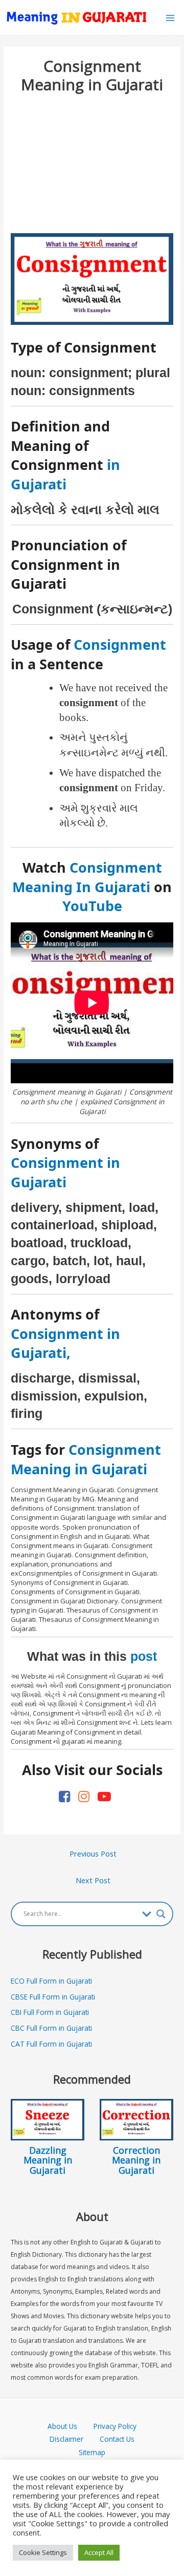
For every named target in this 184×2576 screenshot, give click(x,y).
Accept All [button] (99, 2552)
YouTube (92, 906)
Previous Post (93, 1853)
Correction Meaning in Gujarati (136, 2160)
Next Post (93, 1880)
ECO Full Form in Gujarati (51, 1981)
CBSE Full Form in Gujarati (53, 1997)
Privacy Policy (115, 2426)
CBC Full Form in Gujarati (51, 2028)
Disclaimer (66, 2439)
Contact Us (117, 2439)
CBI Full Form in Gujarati (50, 2012)
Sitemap (92, 2452)
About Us (71, 2426)
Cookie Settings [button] (43, 2552)
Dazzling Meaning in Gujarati (48, 2160)
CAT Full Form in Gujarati (51, 2044)
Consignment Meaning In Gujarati (87, 877)
